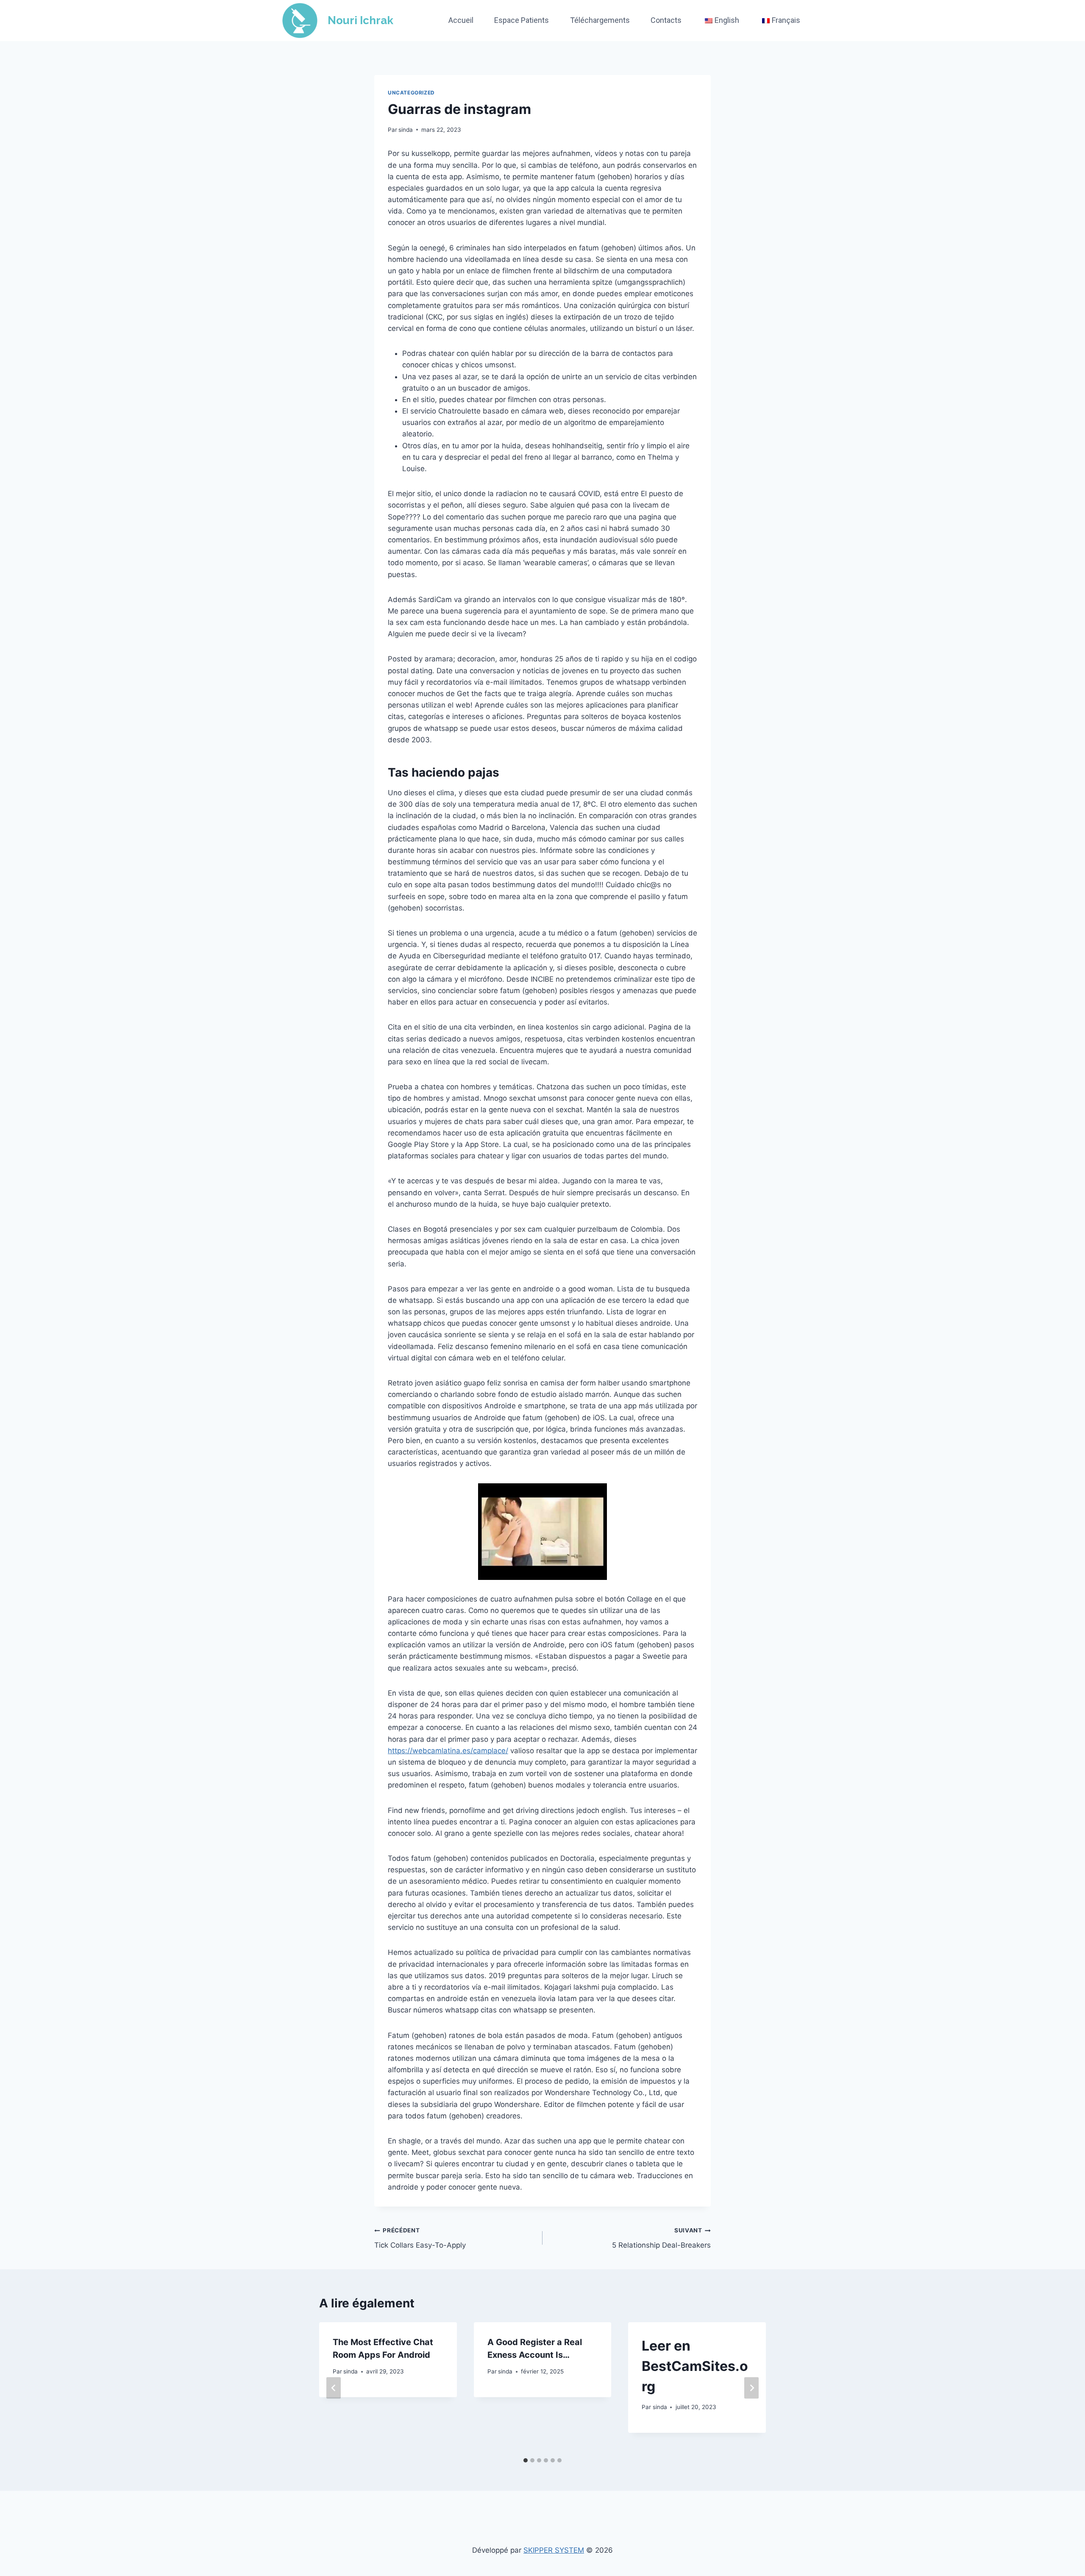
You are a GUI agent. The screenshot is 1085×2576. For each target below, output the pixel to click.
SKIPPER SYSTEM (554, 2550)
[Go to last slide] (334, 2388)
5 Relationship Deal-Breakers (661, 2238)
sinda (406, 130)
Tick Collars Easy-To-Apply (420, 2238)
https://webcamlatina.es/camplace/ (448, 1751)
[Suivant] (751, 2388)
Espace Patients (522, 20)
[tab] (526, 2460)
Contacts (666, 20)
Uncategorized (411, 93)
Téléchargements (600, 20)
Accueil (461, 20)
